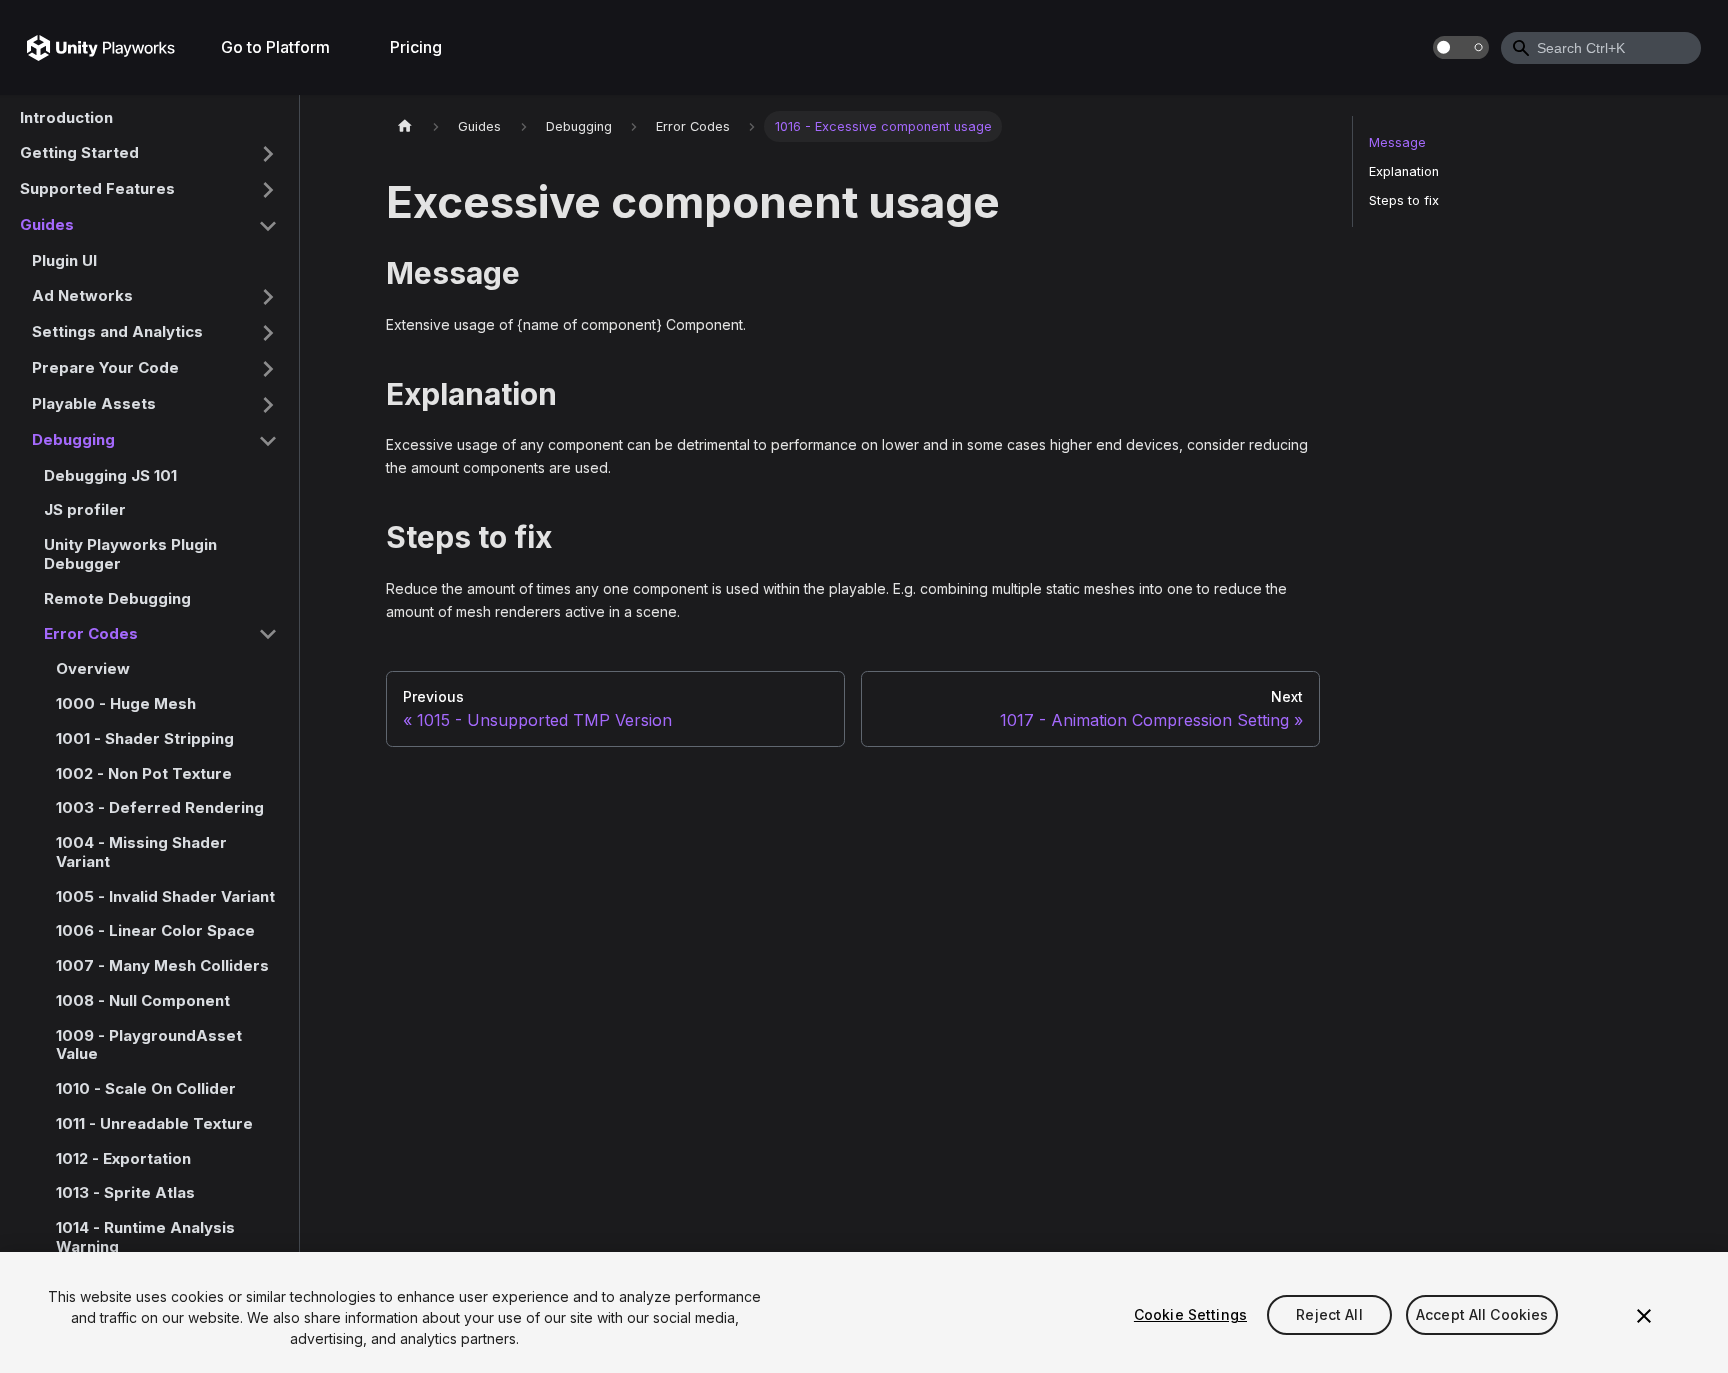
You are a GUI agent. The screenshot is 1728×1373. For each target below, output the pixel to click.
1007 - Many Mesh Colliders (162, 965)
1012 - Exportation (123, 1158)
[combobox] (1601, 48)
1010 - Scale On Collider (146, 1088)
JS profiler (85, 509)
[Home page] (405, 126)
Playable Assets (94, 403)
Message (1397, 142)
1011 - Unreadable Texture (154, 1123)
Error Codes (91, 633)
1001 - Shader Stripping (145, 738)
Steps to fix (1404, 200)
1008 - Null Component (143, 1000)
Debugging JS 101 (110, 475)
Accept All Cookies (1482, 1314)
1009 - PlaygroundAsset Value (149, 1045)
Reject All (1329, 1314)
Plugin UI (64, 260)
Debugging (73, 439)
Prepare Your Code (105, 367)
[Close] (1644, 1316)
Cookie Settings (1190, 1314)
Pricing (416, 47)
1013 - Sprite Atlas (125, 1192)
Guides (47, 224)
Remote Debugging (117, 598)
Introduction (66, 117)
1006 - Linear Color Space (155, 930)
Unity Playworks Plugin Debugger (130, 554)
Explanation (1404, 171)
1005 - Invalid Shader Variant (165, 896)
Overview (93, 668)
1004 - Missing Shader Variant (141, 852)
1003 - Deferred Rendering (160, 807)
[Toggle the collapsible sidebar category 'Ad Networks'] (268, 297)
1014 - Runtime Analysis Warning (145, 1237)
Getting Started (79, 152)
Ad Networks (82, 295)
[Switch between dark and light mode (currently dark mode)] (1461, 47)
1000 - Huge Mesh (126, 703)
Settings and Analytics (117, 331)
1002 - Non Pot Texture (144, 773)
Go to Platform (275, 47)
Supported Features (97, 188)
